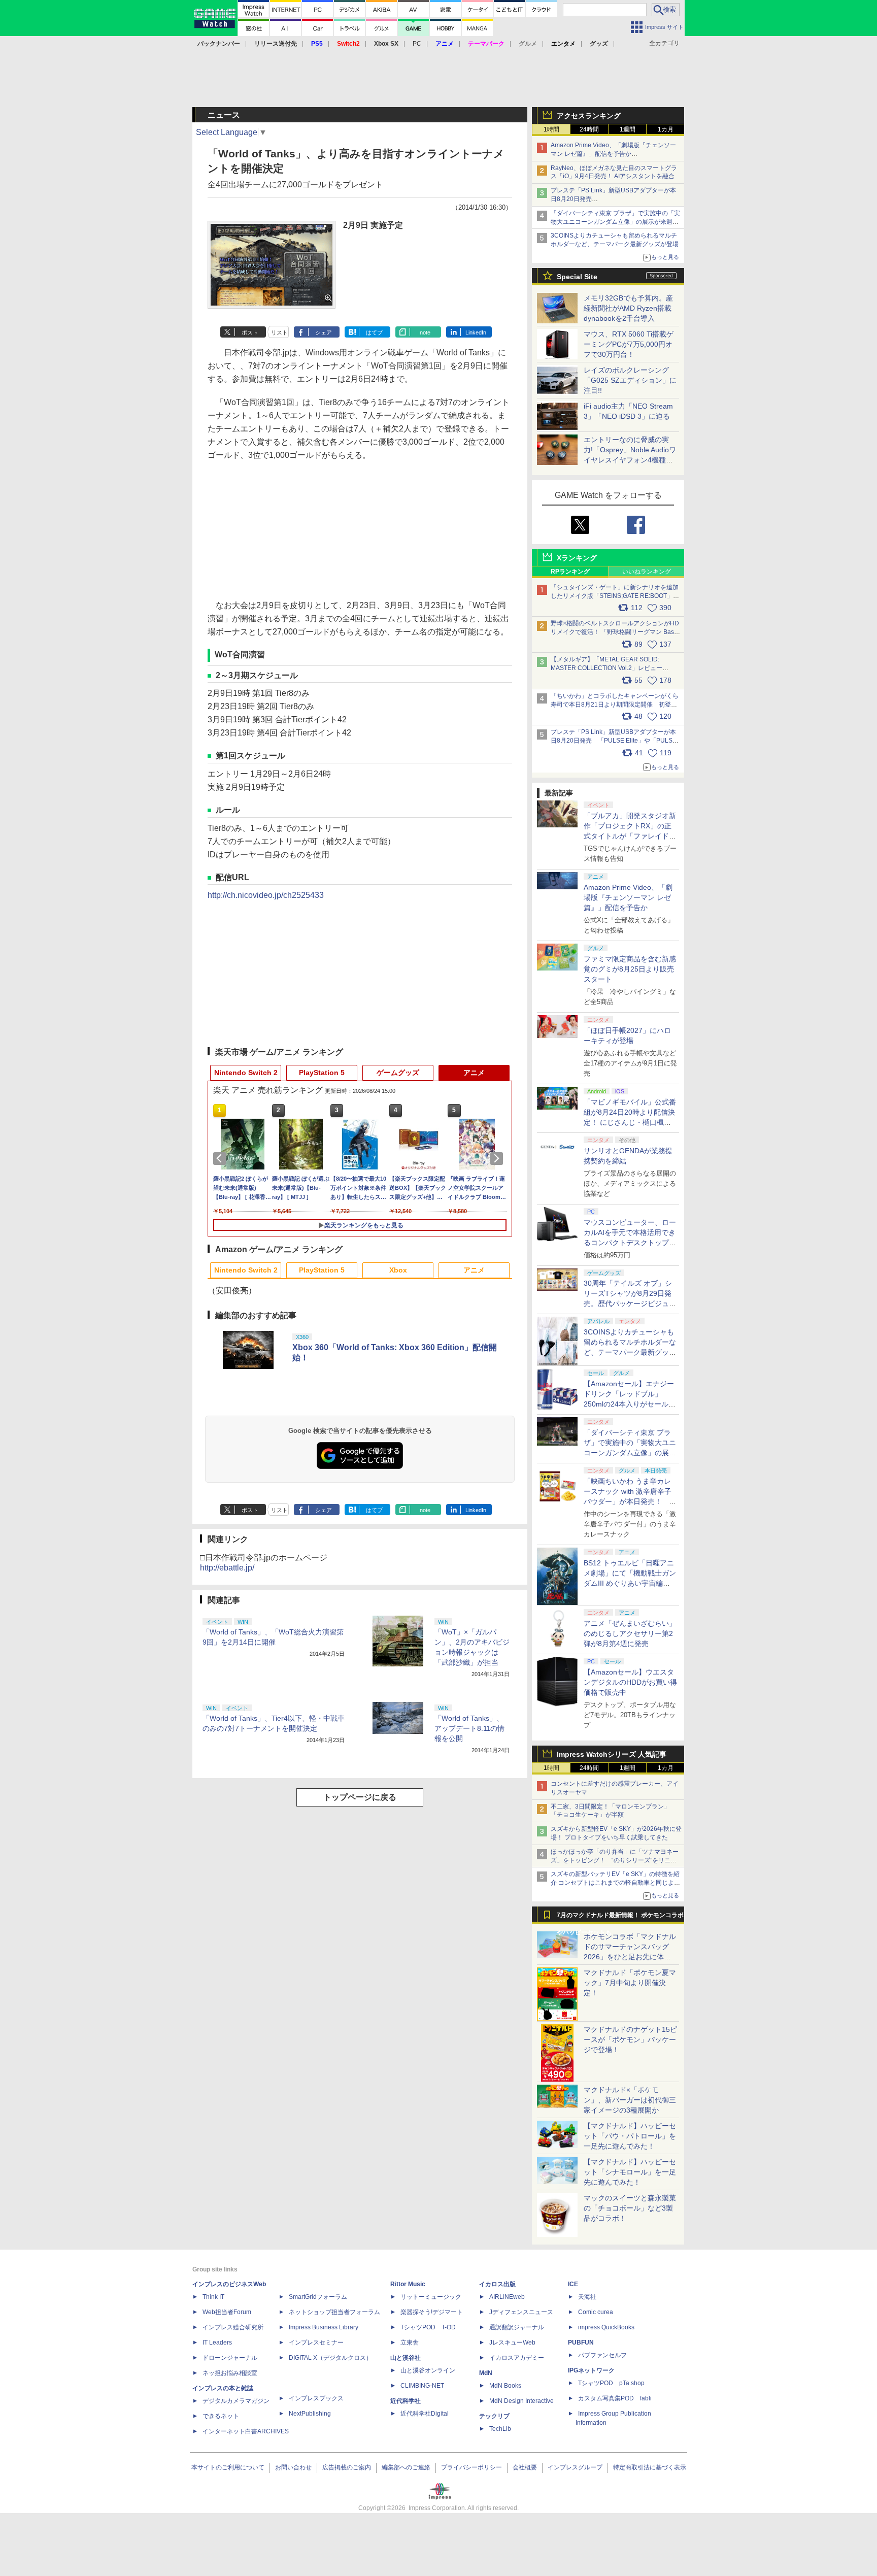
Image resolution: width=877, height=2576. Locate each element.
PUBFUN (581, 2343)
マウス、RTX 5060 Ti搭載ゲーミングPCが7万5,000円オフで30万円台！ (629, 344)
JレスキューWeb (512, 2343)
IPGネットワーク (591, 2370)
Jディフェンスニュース (521, 2312)
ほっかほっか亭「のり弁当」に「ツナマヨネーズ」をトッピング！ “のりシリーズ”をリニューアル (615, 1860)
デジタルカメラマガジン (236, 2401)
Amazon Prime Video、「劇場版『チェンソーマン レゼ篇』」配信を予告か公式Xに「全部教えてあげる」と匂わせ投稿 (613, 154)
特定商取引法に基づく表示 (650, 2467)
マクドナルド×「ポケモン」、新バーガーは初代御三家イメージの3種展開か (630, 2100)
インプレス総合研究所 (233, 2327)
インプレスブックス (316, 2398)
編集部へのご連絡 (406, 2467)
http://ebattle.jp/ (227, 1568)
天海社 (587, 2297)
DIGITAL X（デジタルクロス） (330, 2358)
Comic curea (596, 2312)
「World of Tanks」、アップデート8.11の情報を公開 (469, 1728)
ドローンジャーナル (230, 2358)
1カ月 (666, 129)
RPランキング (570, 572)
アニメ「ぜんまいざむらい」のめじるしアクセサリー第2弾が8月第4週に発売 (630, 1633)
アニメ (474, 1073)
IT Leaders (217, 2343)
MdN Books (505, 2386)
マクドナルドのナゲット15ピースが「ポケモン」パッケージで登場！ (630, 2039)
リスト (279, 332)
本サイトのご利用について (228, 2467)
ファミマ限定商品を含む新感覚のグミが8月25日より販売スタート (630, 969)
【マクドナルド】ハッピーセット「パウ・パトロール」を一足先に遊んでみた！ (630, 2136)
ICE (573, 2284)
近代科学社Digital (425, 2414)
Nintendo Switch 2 (246, 1073)
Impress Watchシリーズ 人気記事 (612, 1754)
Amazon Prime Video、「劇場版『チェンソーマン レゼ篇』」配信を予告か (628, 897)
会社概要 (525, 2467)
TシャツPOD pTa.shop (611, 2383)
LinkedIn (476, 332)
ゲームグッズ (398, 1073)
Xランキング (577, 558)
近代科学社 (406, 2401)
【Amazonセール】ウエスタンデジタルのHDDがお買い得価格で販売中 (630, 1682)
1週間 (628, 129)
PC (417, 44)
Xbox (398, 1270)
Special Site (577, 277)
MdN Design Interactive (521, 2401)
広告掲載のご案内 (347, 2467)
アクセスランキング (589, 116)
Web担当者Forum (227, 2312)
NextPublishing (310, 2414)
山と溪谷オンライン (428, 2370)
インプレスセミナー (316, 2343)
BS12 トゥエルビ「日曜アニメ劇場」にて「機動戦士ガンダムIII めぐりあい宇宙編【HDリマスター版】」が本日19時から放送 (630, 1583)
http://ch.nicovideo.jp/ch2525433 (266, 895)
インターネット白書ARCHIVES (246, 2431)
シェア (324, 332)
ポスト (250, 332)
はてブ (374, 332)
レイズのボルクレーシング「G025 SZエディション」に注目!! (630, 380)
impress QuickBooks (606, 2327)
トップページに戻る (360, 1797)
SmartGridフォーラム (318, 2297)
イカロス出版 (497, 2284)
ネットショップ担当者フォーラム (334, 2312)
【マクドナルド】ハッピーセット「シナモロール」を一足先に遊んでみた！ (630, 2172)
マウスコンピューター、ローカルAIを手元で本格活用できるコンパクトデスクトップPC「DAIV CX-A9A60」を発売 (630, 1243)
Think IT (213, 2297)
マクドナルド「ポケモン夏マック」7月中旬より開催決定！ (630, 1983)
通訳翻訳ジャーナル (517, 2327)
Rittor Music (408, 2284)
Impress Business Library (324, 2327)
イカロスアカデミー (517, 2358)
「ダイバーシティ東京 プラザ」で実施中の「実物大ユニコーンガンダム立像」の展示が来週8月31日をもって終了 (615, 222)
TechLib (500, 2429)
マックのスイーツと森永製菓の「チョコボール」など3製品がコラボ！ (630, 2208)
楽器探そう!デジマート (432, 2312)
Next (498, 1158)
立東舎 (410, 2343)
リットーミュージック (431, 2297)
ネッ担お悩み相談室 (230, 2373)
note (425, 332)
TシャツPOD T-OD (428, 2327)
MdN (486, 2373)
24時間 (589, 129)
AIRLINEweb (507, 2297)
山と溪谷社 (406, 2358)
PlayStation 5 (322, 1073)
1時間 (551, 129)
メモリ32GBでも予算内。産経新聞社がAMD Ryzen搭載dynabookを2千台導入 (628, 308)
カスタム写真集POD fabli (615, 2398)
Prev (221, 1158)
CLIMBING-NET (422, 2386)
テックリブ (494, 2416)
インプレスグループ (575, 2467)
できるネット (221, 2416)
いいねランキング (647, 572)
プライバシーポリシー (471, 2467)
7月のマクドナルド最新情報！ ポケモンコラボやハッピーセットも (620, 1918)
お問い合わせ (293, 2467)
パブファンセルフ (602, 2355)
